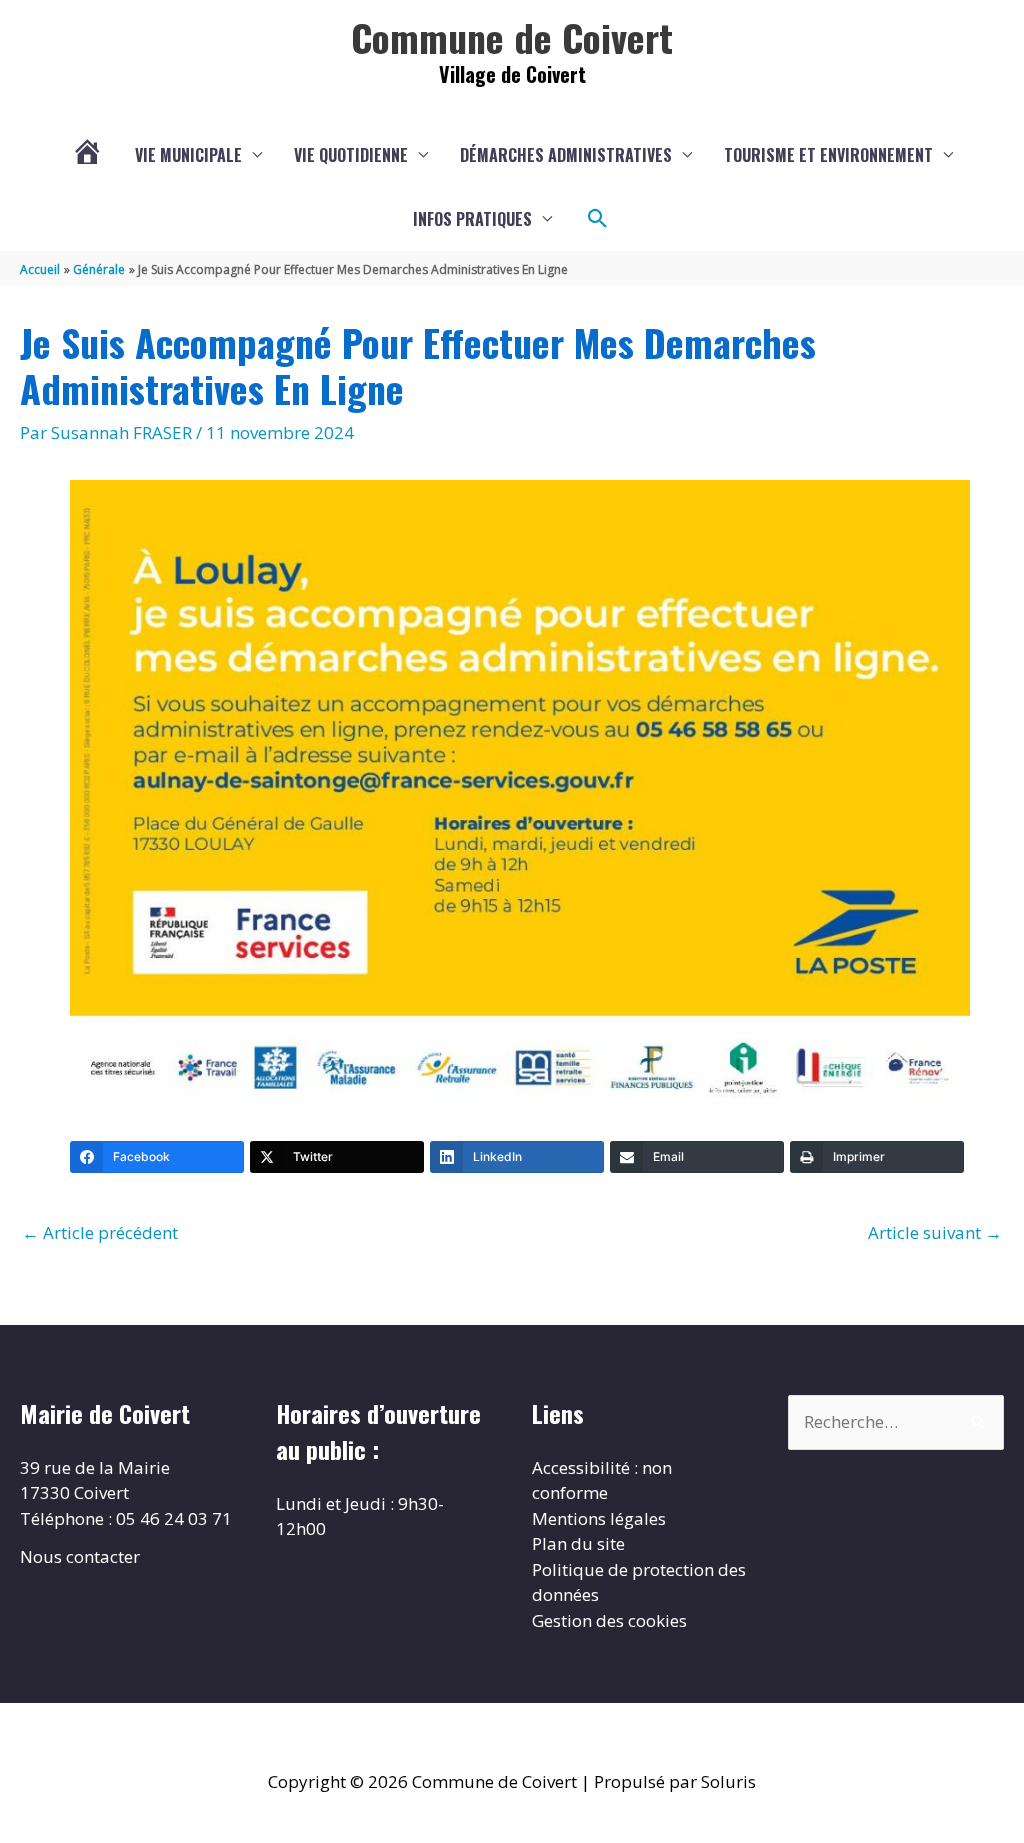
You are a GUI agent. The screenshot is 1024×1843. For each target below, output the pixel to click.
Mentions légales (599, 1518)
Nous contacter (80, 1556)
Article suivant (935, 1232)
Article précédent (100, 1232)
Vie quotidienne (351, 155)
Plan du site (578, 1543)
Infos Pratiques (472, 219)
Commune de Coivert (512, 37)
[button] (598, 219)
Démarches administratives (566, 155)
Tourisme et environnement (828, 155)
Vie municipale (188, 155)
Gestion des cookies (609, 1620)
